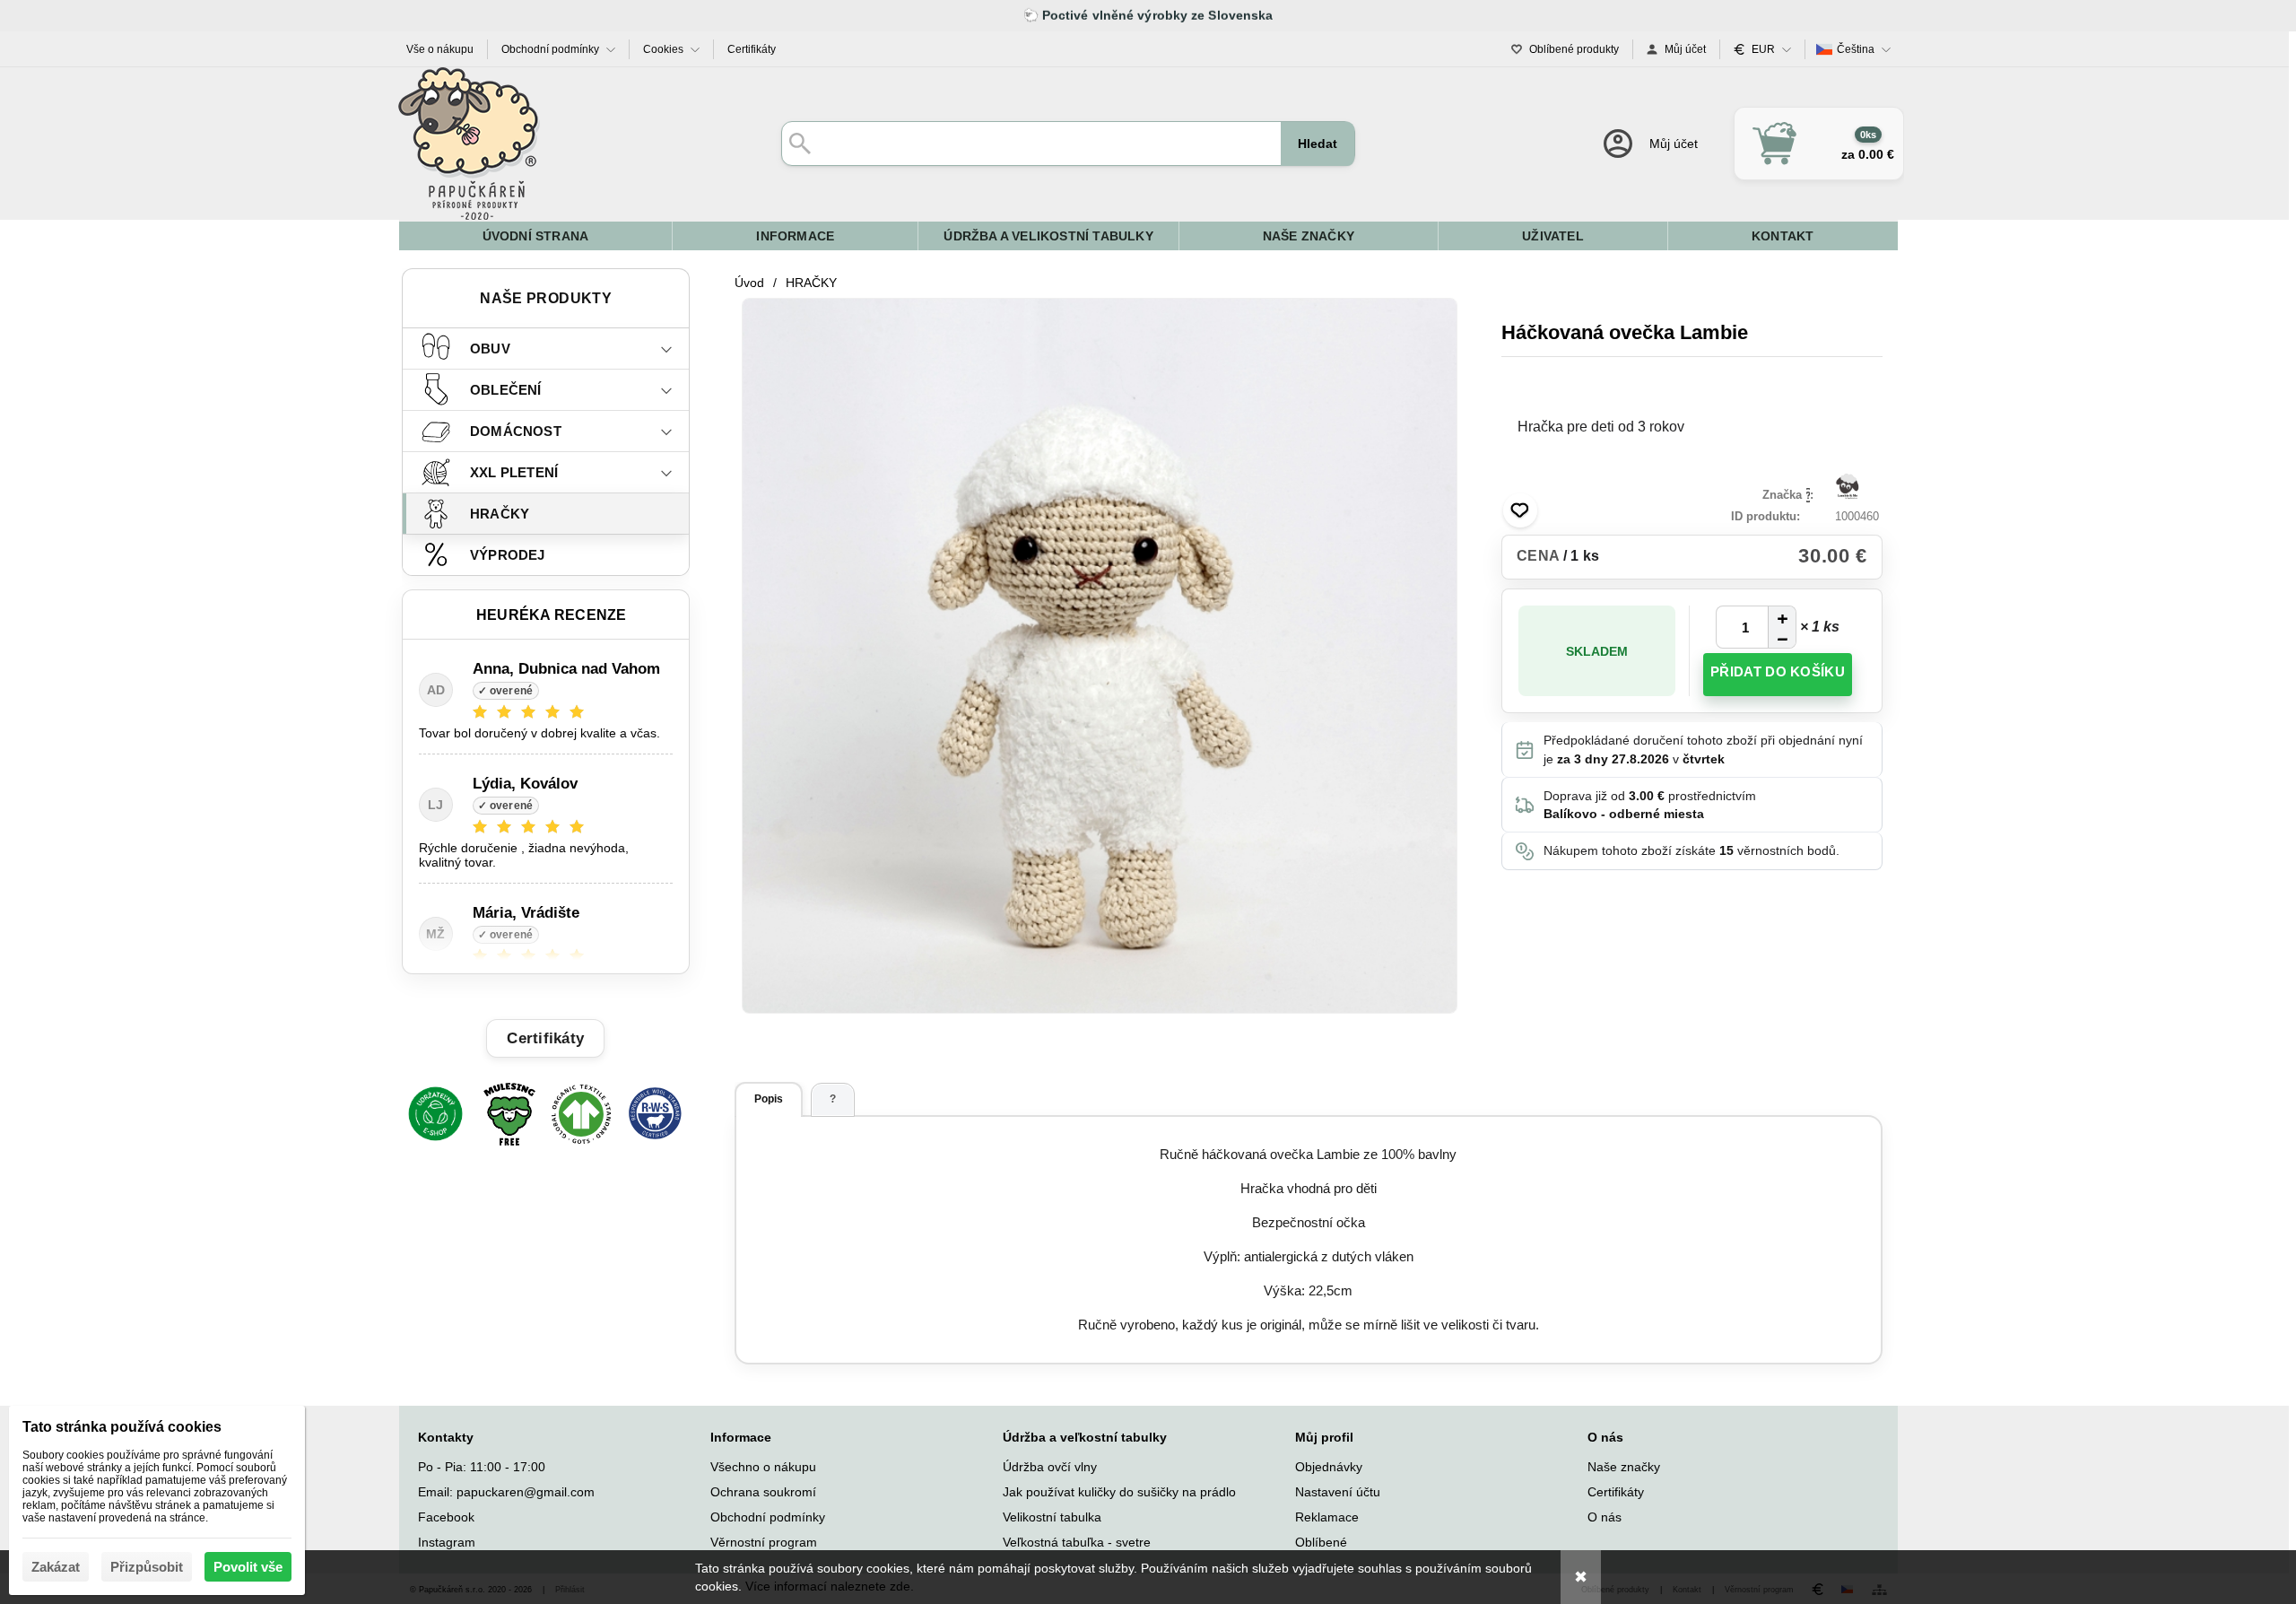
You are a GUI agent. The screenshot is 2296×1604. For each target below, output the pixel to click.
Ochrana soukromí (763, 1492)
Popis (769, 1099)
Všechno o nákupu (763, 1467)
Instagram (447, 1542)
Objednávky (1329, 1467)
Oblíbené (1321, 1542)
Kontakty (446, 1437)
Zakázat (56, 1567)
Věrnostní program (764, 1542)
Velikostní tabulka (1052, 1517)
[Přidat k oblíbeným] (1520, 510)
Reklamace (1327, 1517)
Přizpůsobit (147, 1567)
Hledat (1318, 144)
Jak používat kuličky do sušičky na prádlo (1119, 1492)
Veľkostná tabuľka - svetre (1077, 1542)
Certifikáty (1616, 1492)
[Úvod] (469, 144)
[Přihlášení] (1649, 144)
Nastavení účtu (1338, 1492)
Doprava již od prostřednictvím (1650, 805)
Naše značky (1624, 1467)
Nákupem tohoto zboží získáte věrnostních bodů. (1692, 850)
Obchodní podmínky (768, 1517)
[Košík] (1819, 144)
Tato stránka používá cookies (122, 1427)
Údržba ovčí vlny (1050, 1467)
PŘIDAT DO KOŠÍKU (1778, 671)
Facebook (446, 1517)
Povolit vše (248, 1567)
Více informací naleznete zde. (830, 1586)
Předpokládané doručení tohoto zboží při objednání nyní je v (1703, 749)
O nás (1605, 1517)
